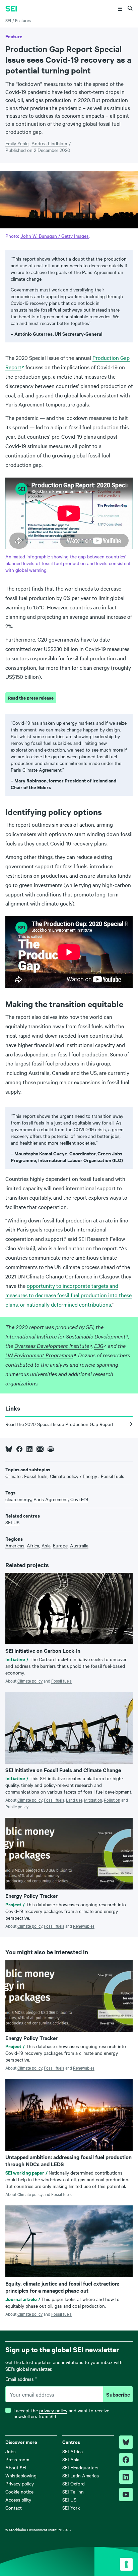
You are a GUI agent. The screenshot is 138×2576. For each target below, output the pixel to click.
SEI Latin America (81, 2475)
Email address (21, 2379)
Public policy (17, 1806)
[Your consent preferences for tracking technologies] (126, 2564)
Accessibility (18, 2500)
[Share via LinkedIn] (29, 1449)
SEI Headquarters (80, 2467)
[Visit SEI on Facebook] (126, 2460)
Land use (74, 1800)
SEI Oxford (74, 2483)
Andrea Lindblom (49, 143)
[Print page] (51, 1449)
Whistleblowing (21, 2475)
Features (23, 20)
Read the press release (31, 698)
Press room (17, 2459)
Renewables (84, 1926)
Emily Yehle (17, 143)
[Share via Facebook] (19, 1449)
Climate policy (30, 1681)
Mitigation (93, 1800)
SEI (8, 20)
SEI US (69, 2500)
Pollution (112, 1800)
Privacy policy (20, 2483)
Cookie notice (19, 2491)
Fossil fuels (61, 1681)
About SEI (16, 2467)
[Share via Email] (40, 1449)
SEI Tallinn (73, 2491)
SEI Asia (71, 2459)
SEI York (71, 2508)
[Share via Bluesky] (9, 1449)
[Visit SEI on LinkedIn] (126, 2477)
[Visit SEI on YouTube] (126, 2495)
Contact (14, 2508)
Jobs (11, 2451)
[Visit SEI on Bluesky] (126, 2442)
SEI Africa (73, 2451)
